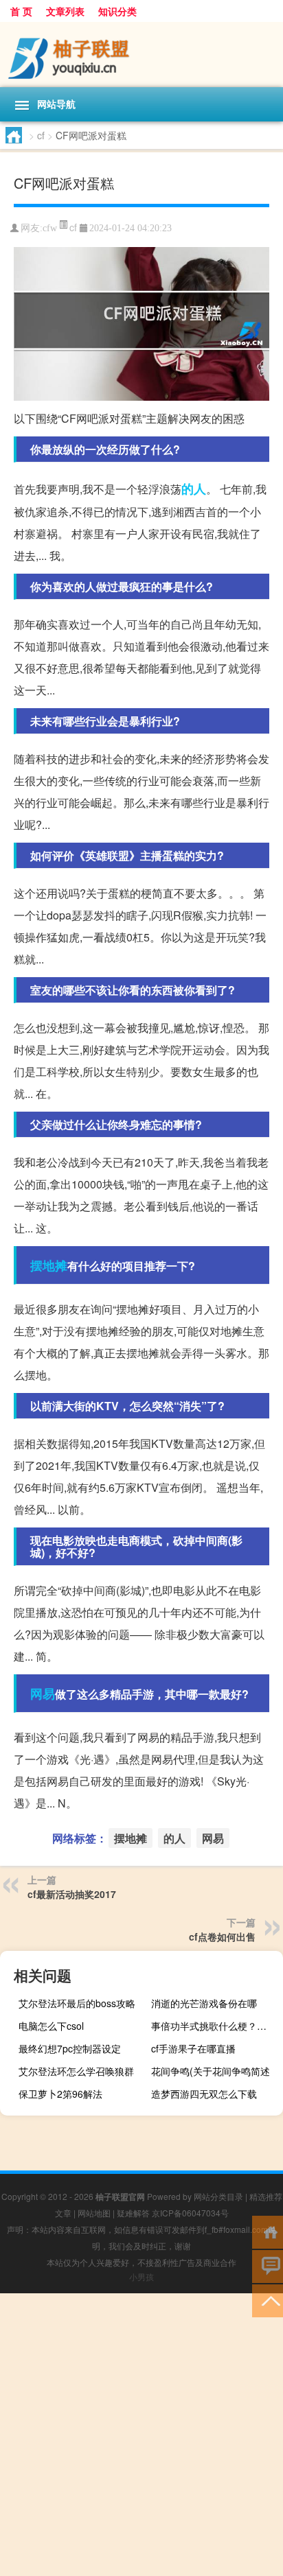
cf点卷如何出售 (222, 1936)
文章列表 (65, 11)
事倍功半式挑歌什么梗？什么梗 (215, 2026)
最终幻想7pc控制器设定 (70, 2048)
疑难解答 (133, 2213)
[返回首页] (268, 2231)
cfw (50, 228)
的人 (194, 489)
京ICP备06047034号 (190, 2213)
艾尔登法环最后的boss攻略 (77, 2003)
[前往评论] (268, 2265)
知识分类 (117, 11)
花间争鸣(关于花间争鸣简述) (212, 2071)
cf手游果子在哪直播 (193, 2048)
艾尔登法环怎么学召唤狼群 (76, 2071)
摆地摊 (49, 1265)
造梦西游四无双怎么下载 (204, 2094)
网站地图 (94, 2213)
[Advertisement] (141, 2435)
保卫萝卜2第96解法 (60, 2094)
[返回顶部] (268, 2300)
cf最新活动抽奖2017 (72, 1894)
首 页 (21, 11)
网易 (43, 1694)
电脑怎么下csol (51, 2026)
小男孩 (141, 2276)
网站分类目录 (218, 2196)
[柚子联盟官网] (141, 55)
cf (41, 135)
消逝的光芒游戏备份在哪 (204, 2003)
